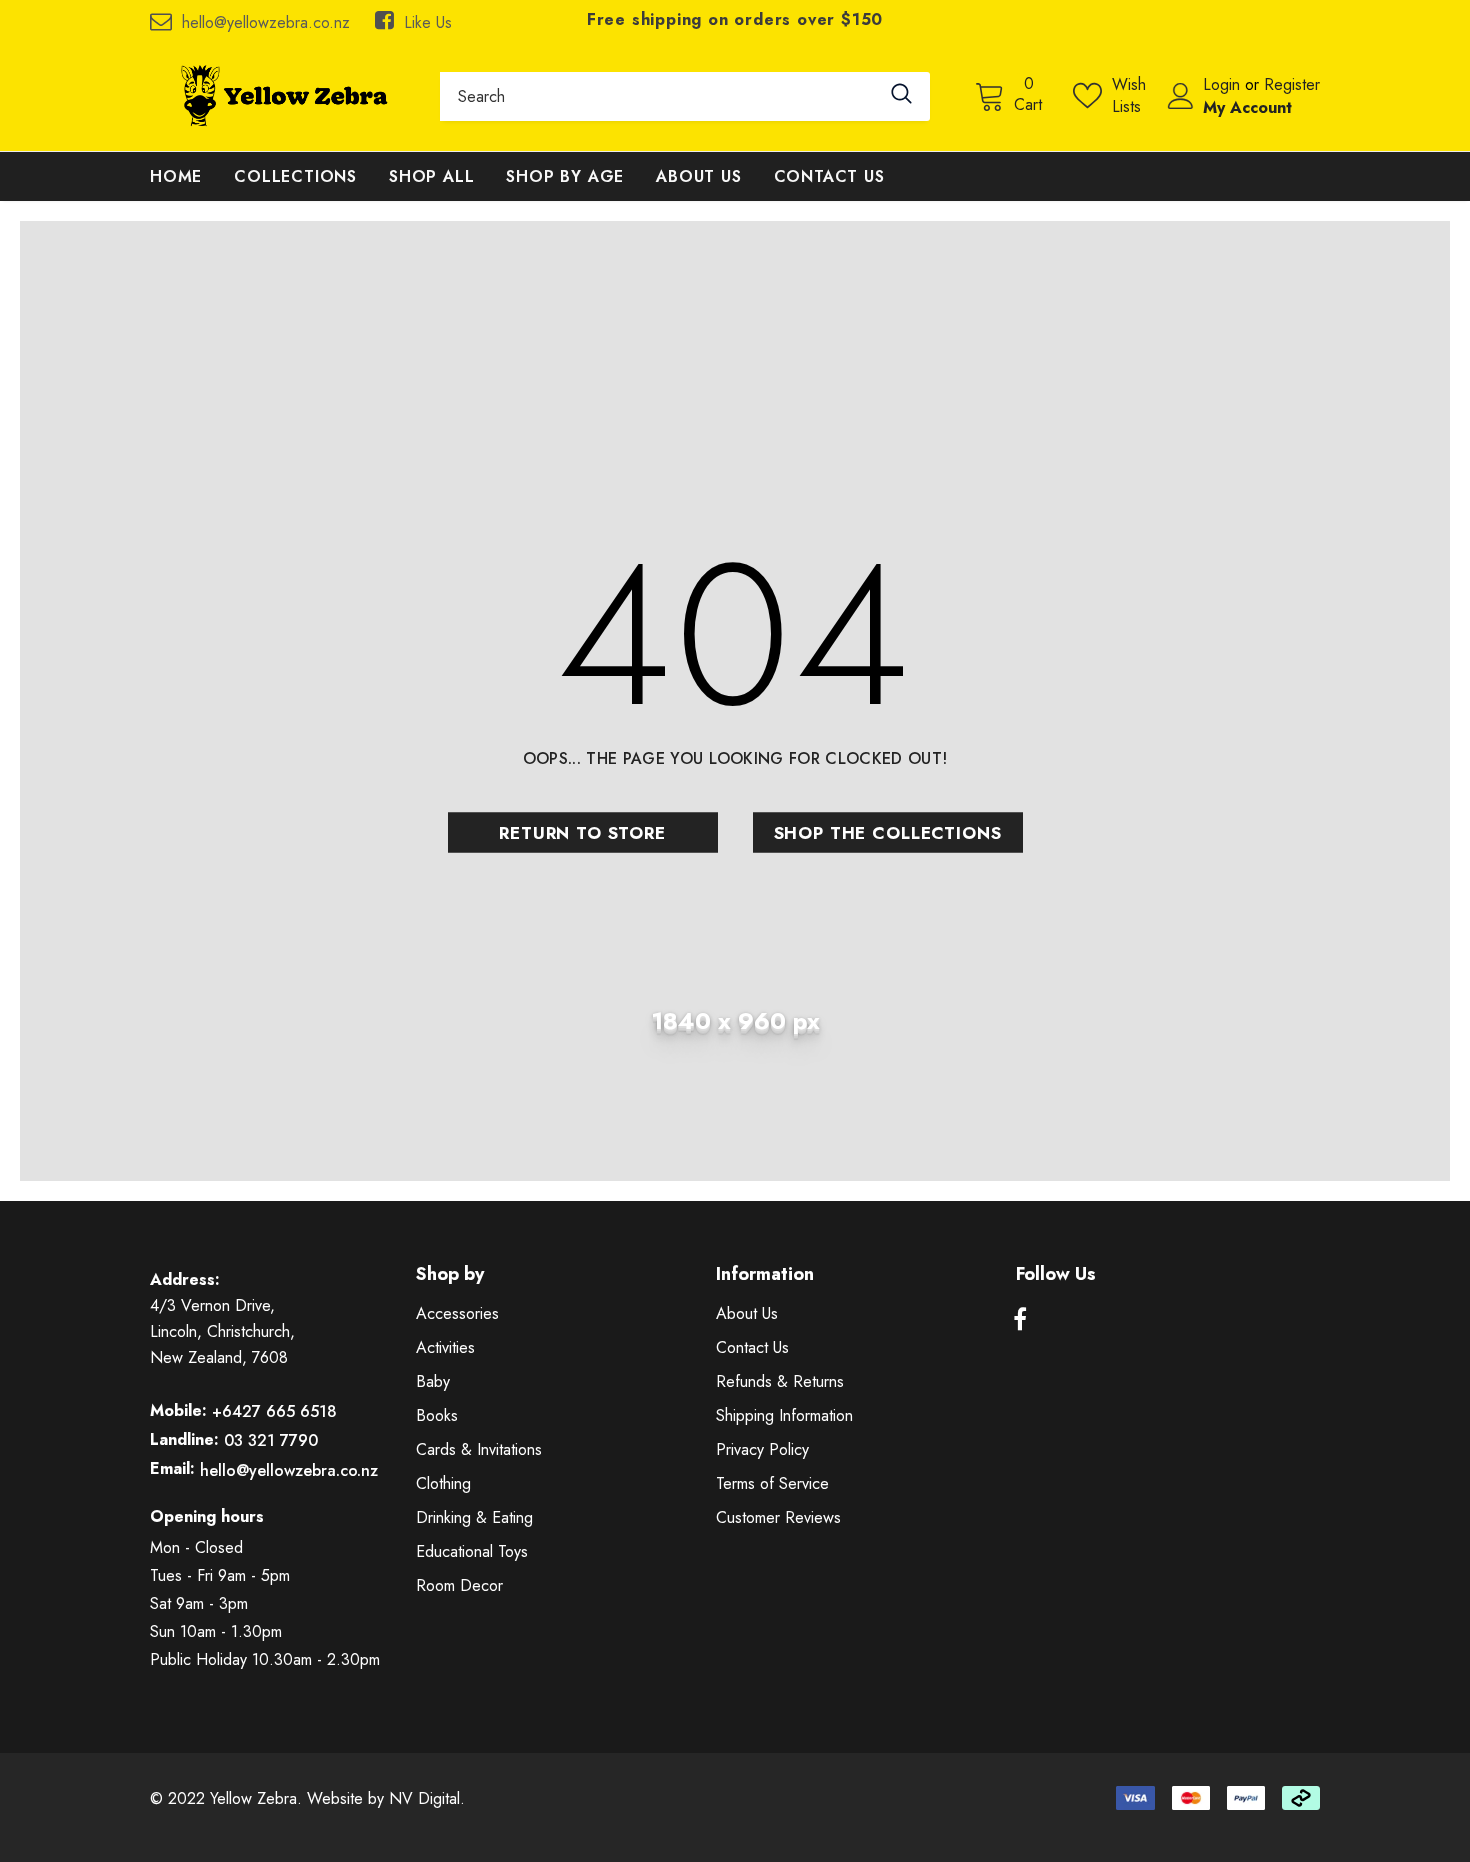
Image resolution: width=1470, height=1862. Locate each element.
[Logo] (280, 96)
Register (1292, 84)
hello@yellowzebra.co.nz (266, 22)
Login (1224, 84)
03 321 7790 (271, 1440)
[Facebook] (1020, 1320)
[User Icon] (1181, 96)
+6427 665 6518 (274, 1411)
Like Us (428, 22)
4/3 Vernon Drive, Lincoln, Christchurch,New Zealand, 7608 (222, 1331)
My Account (1247, 107)
